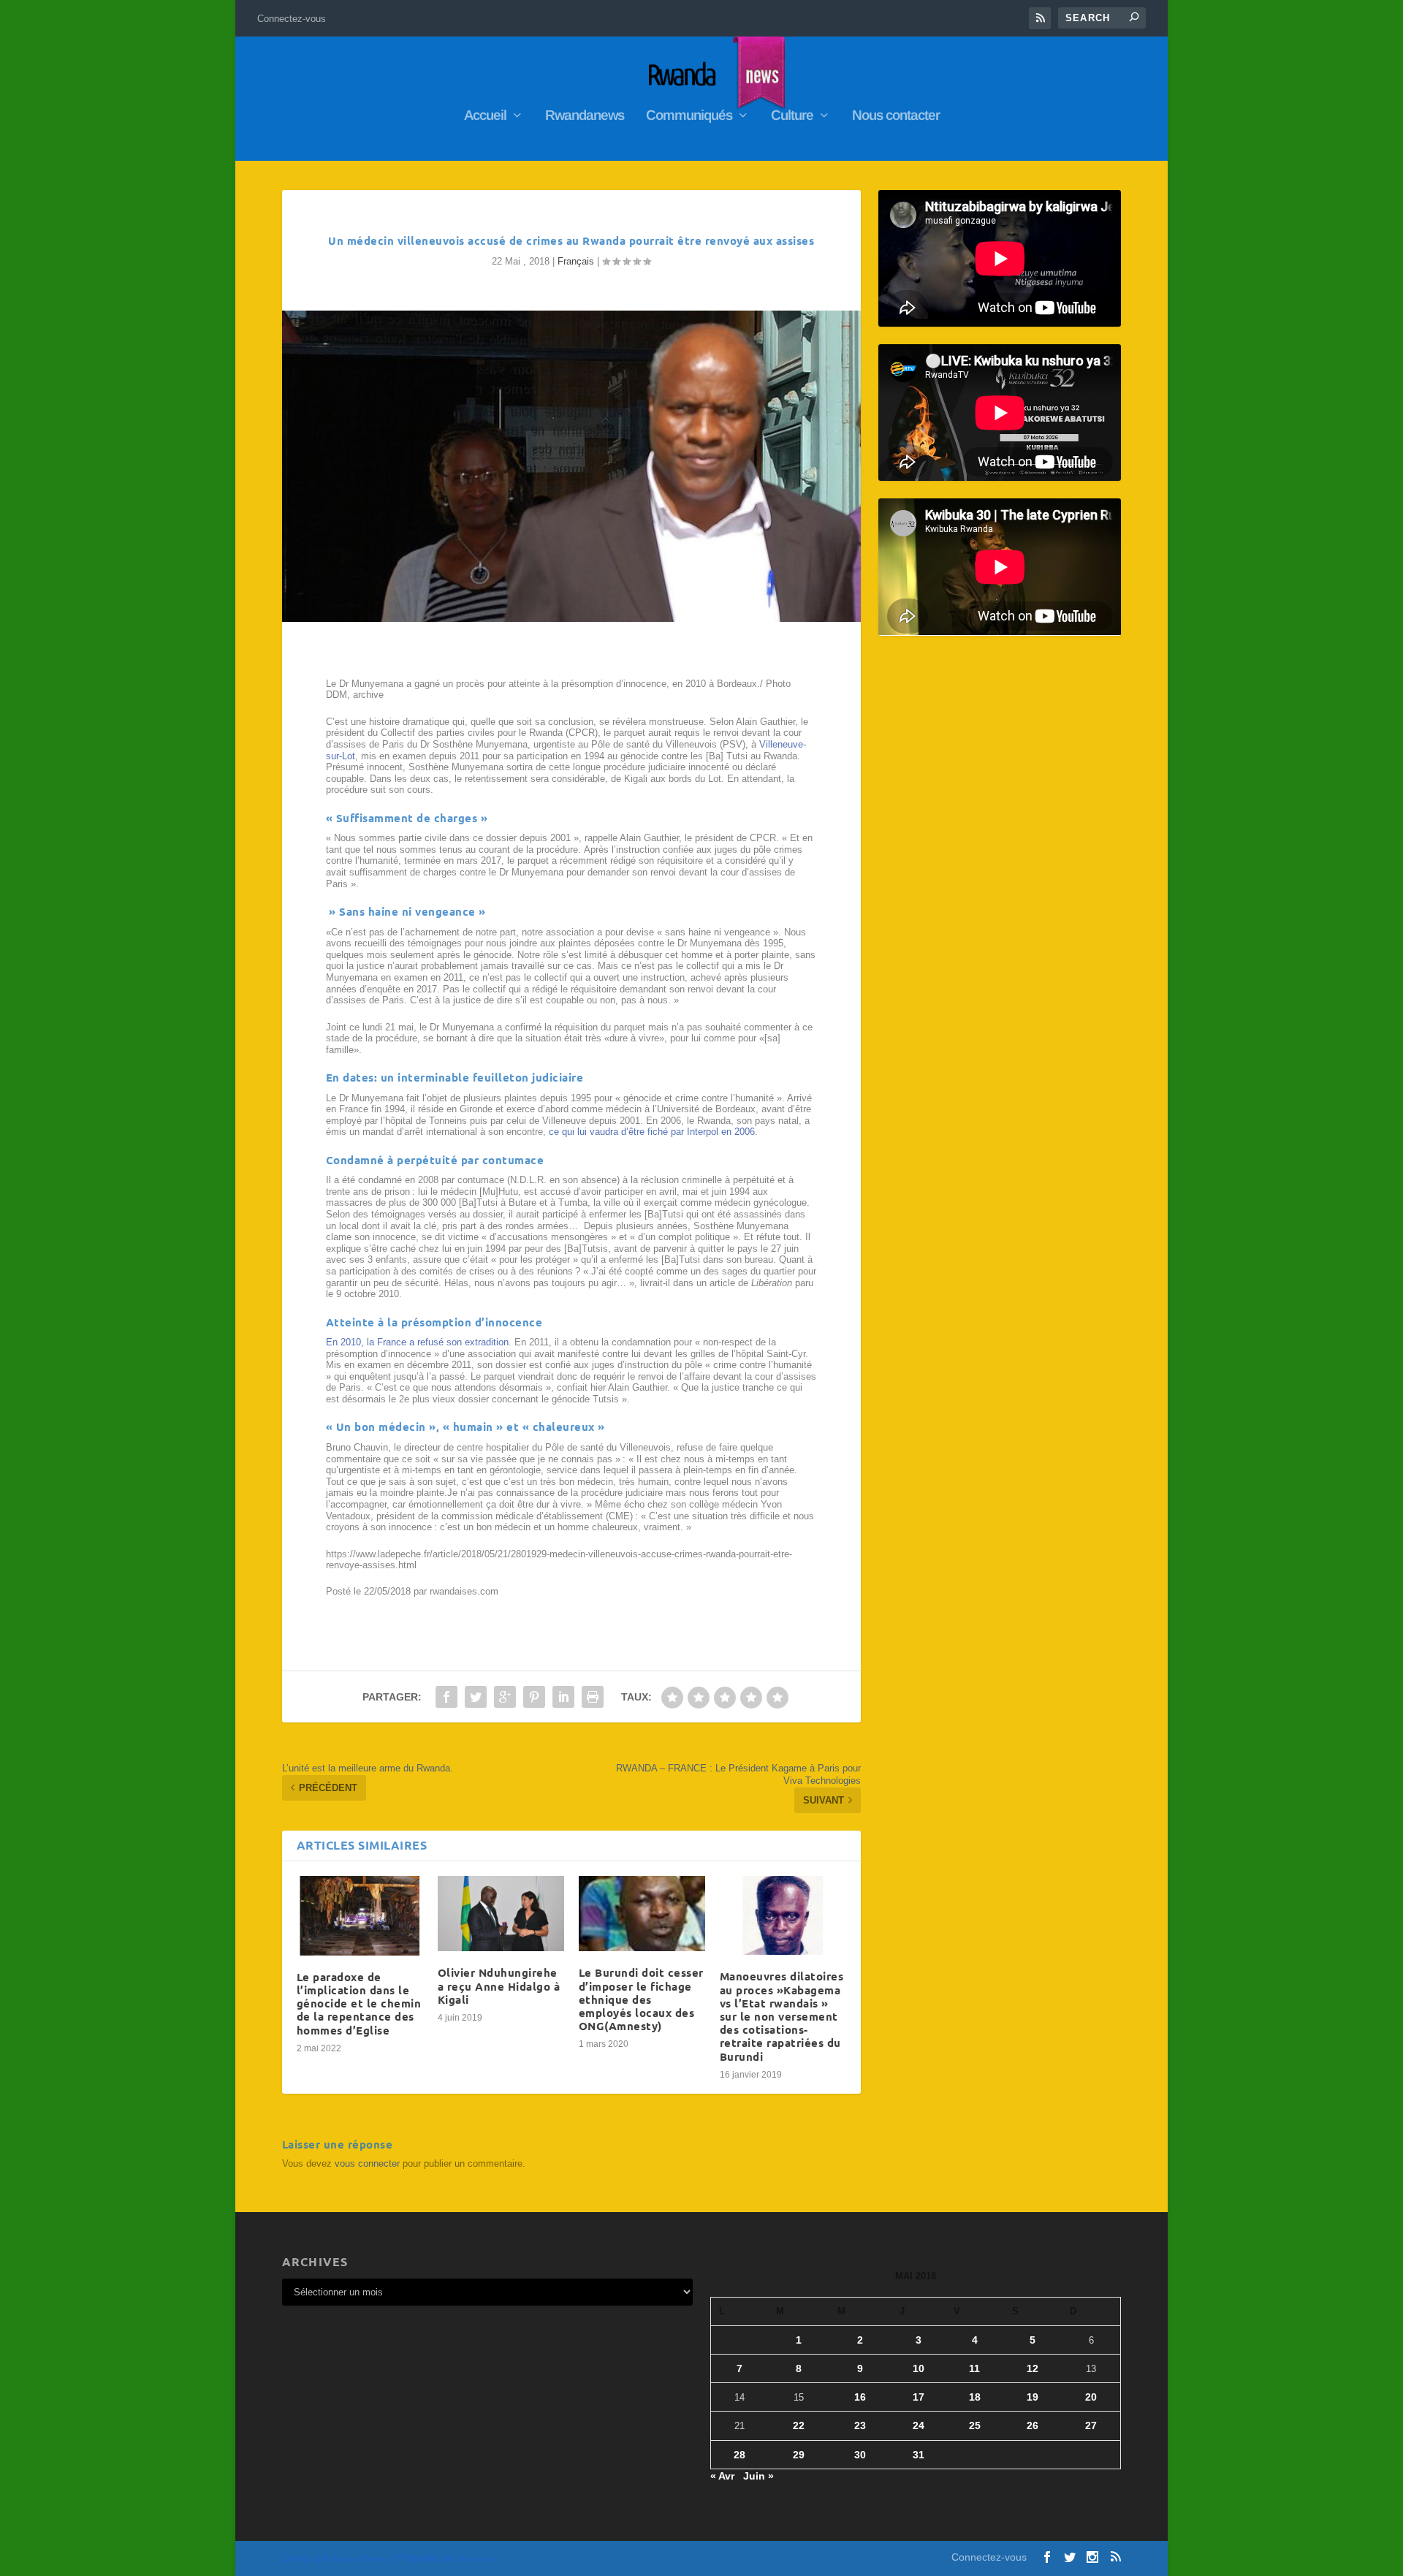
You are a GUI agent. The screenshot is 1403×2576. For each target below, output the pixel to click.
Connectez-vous (292, 19)
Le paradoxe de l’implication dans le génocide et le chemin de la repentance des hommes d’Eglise (359, 2003)
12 (1033, 2368)
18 (975, 2397)
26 (1033, 2425)
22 (799, 2425)
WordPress (478, 2559)
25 (975, 2425)
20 (1091, 2397)
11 (974, 2368)
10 (919, 2368)
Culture (792, 116)
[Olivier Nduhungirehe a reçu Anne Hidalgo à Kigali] (501, 1914)
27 (1091, 2425)
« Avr (722, 2476)
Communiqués (689, 116)
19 (1033, 2397)
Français (576, 261)
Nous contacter (896, 116)
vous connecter (367, 2163)
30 (860, 2455)
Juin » (758, 2476)
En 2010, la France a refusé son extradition (417, 1342)
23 (860, 2425)
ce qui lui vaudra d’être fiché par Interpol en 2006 (652, 1132)
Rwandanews (585, 116)
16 (860, 2397)
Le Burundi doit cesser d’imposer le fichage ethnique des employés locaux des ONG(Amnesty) (641, 1999)
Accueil (485, 116)
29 (799, 2455)
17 (919, 2397)
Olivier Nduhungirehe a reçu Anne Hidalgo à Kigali (499, 1986)
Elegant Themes (361, 2559)
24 (919, 2425)
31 (919, 2455)
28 (739, 2455)
